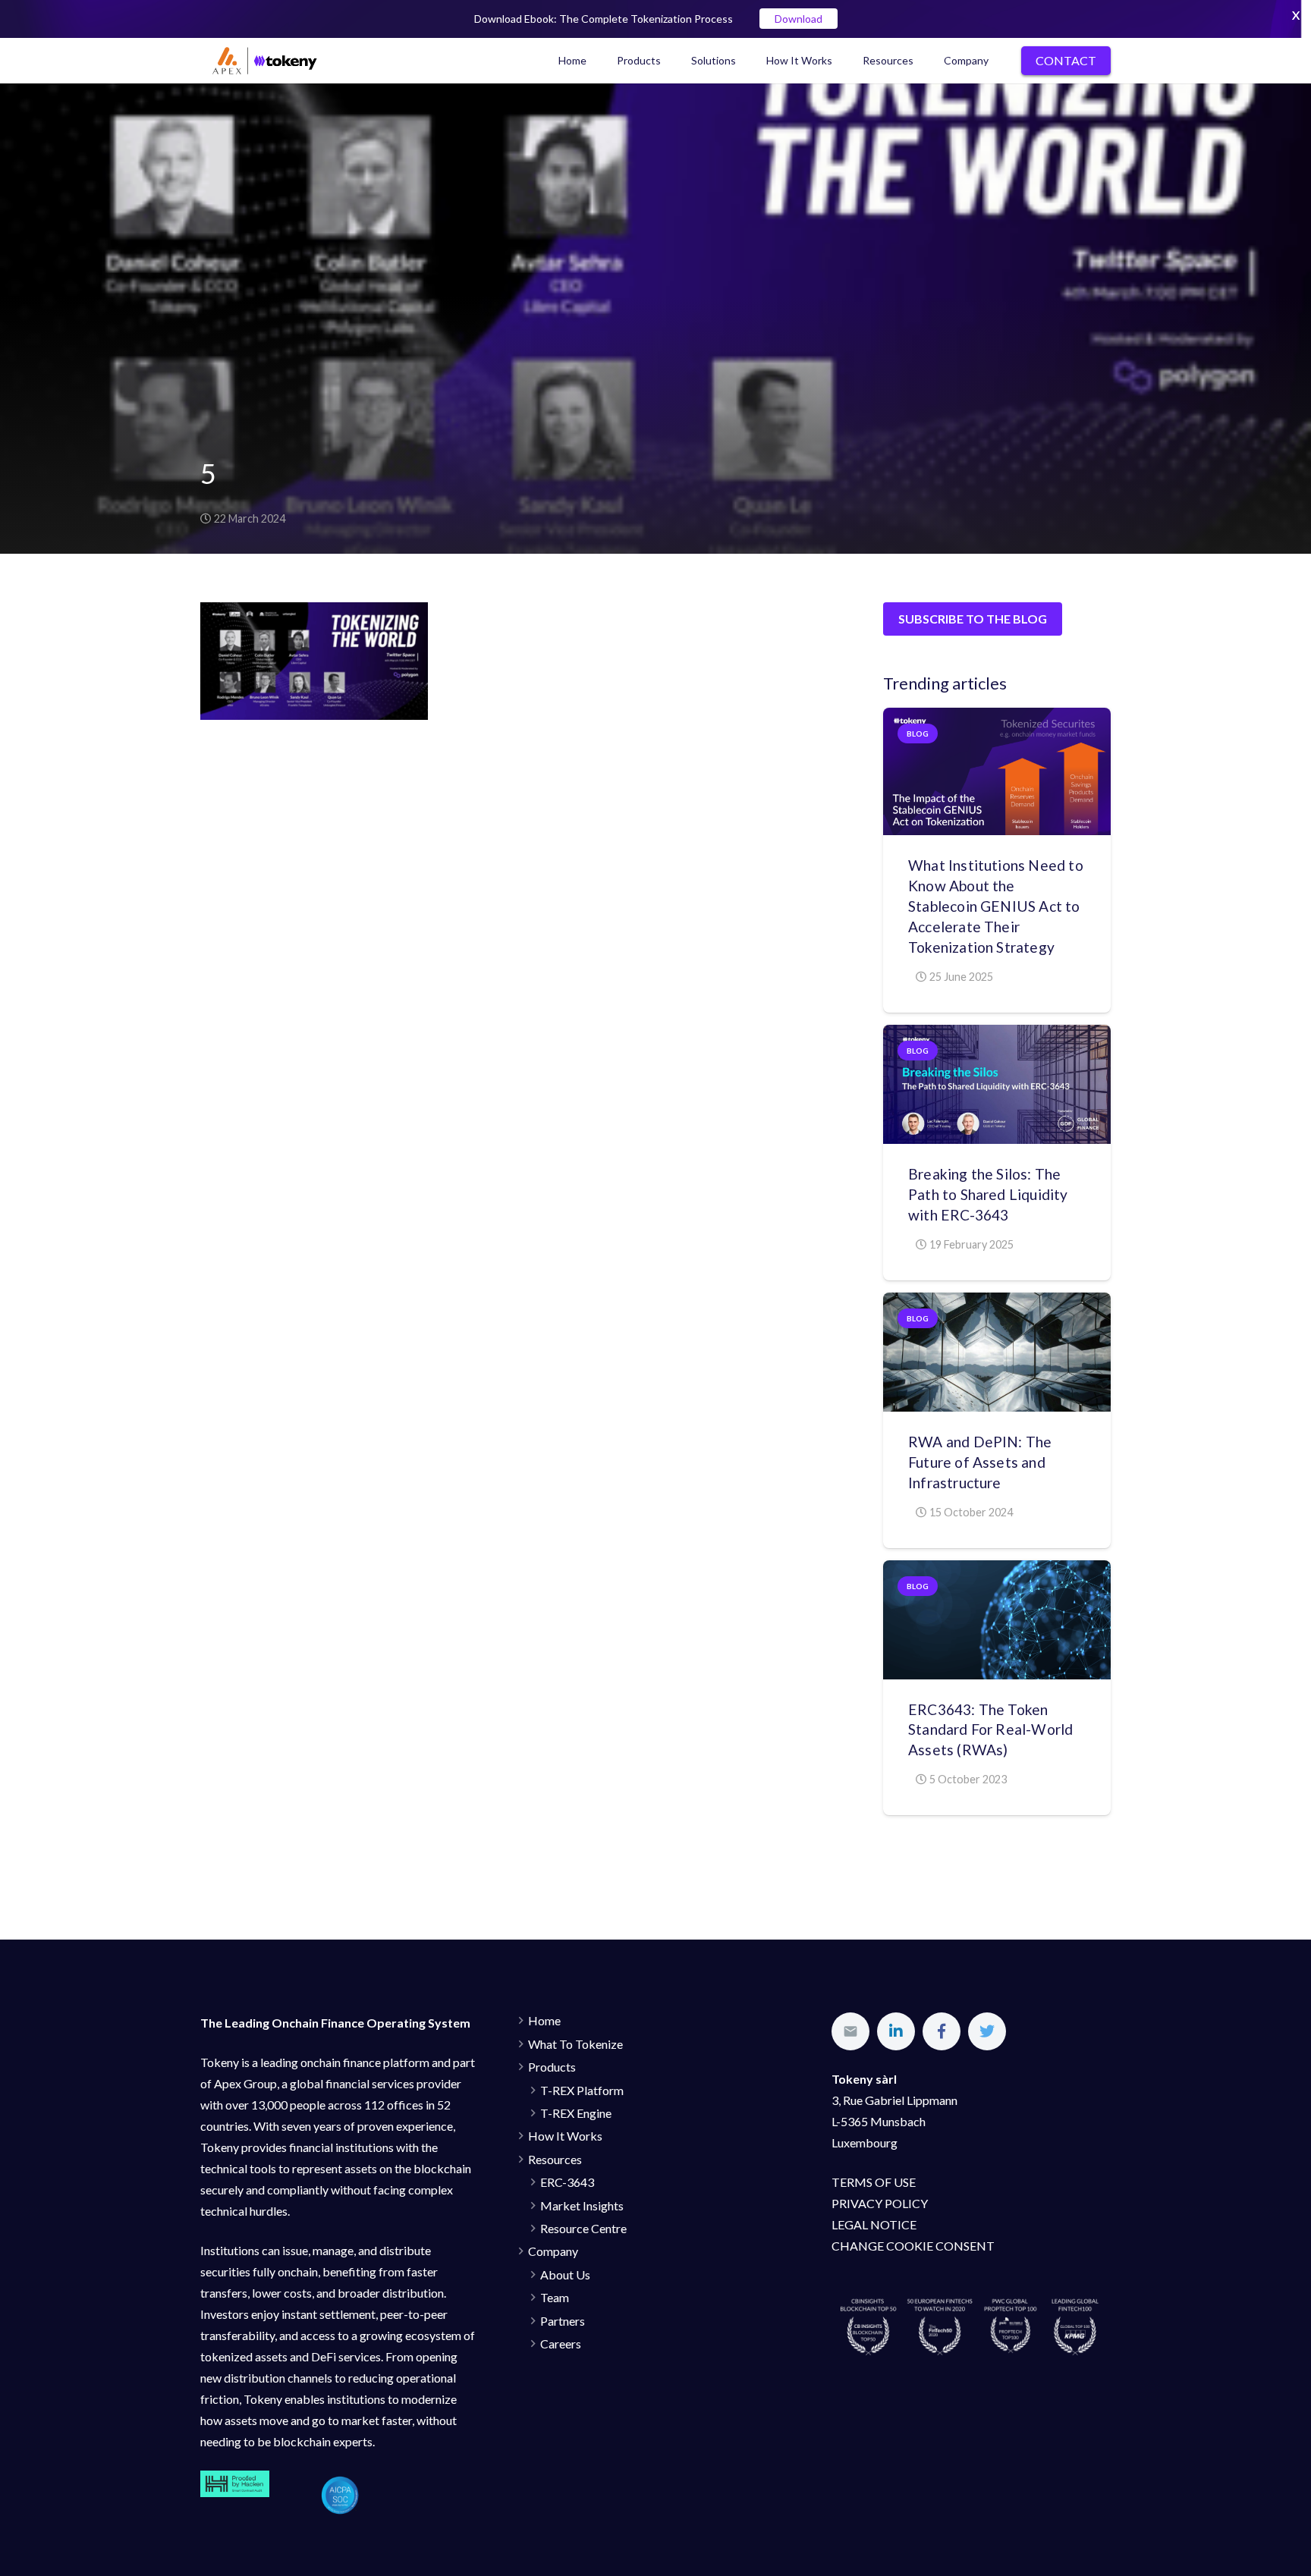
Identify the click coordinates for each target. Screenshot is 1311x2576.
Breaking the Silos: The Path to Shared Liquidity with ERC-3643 (988, 1194)
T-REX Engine (576, 2113)
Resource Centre (583, 2228)
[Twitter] (987, 2031)
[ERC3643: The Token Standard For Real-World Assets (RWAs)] (997, 1620)
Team (555, 2297)
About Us (565, 2274)
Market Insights (582, 2205)
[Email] (850, 2031)
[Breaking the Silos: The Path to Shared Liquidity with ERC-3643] (997, 1084)
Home (544, 2020)
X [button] (1296, 15)
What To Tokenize (575, 2044)
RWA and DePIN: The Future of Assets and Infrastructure (980, 1462)
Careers (561, 2344)
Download (799, 19)
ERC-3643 (567, 2182)
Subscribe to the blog (973, 619)
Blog (918, 734)
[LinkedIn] (896, 2031)
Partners (563, 2321)
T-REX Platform (582, 2090)
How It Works (565, 2136)
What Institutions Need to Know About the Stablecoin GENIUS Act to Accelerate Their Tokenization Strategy (996, 906)
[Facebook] (942, 2031)
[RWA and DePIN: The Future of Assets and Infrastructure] (997, 1352)
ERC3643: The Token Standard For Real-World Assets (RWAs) (990, 1730)
